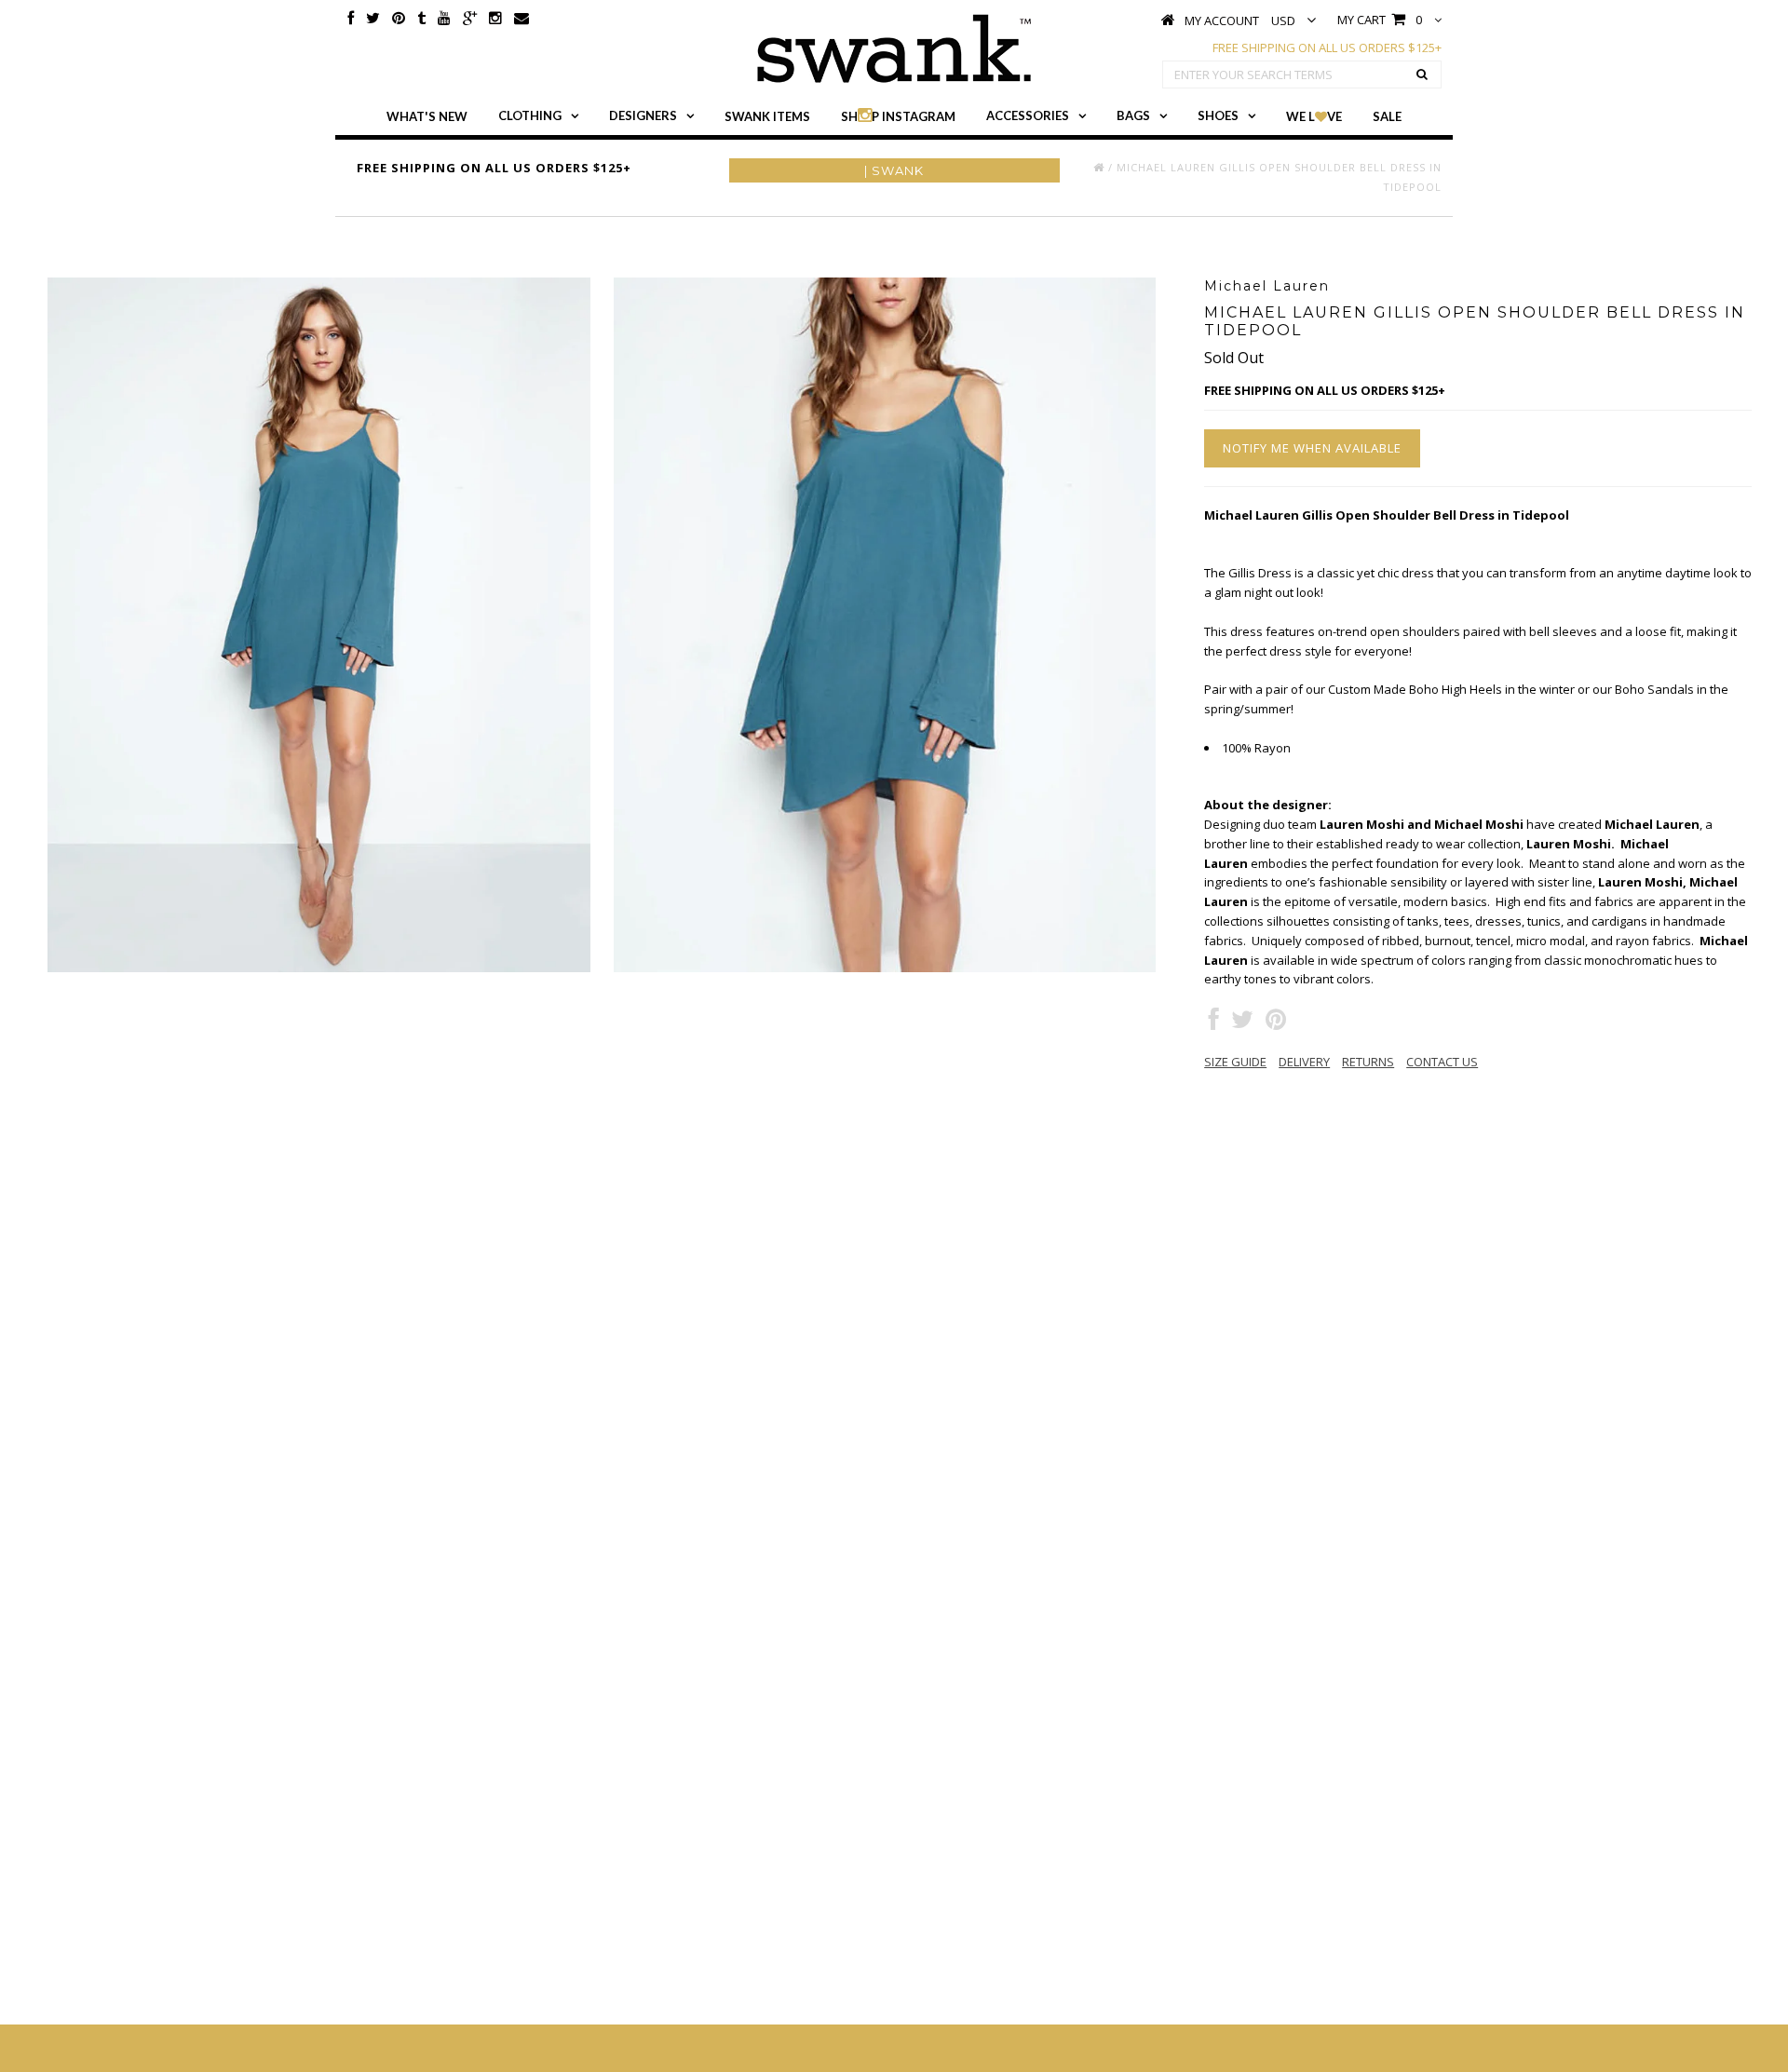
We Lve (1314, 116)
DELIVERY (1304, 1062)
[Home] (1099, 167)
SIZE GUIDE (1235, 1062)
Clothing (530, 115)
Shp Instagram (898, 116)
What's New (427, 116)
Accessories (1028, 115)
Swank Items (767, 116)
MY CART (1380, 20)
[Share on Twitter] (1242, 1023)
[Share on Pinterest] (1276, 1023)
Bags (1133, 115)
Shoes (1218, 115)
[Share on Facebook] (1214, 1023)
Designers (643, 115)
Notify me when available (1312, 448)
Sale (1387, 116)
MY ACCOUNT (1222, 20)
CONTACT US (1442, 1062)
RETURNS (1368, 1062)
